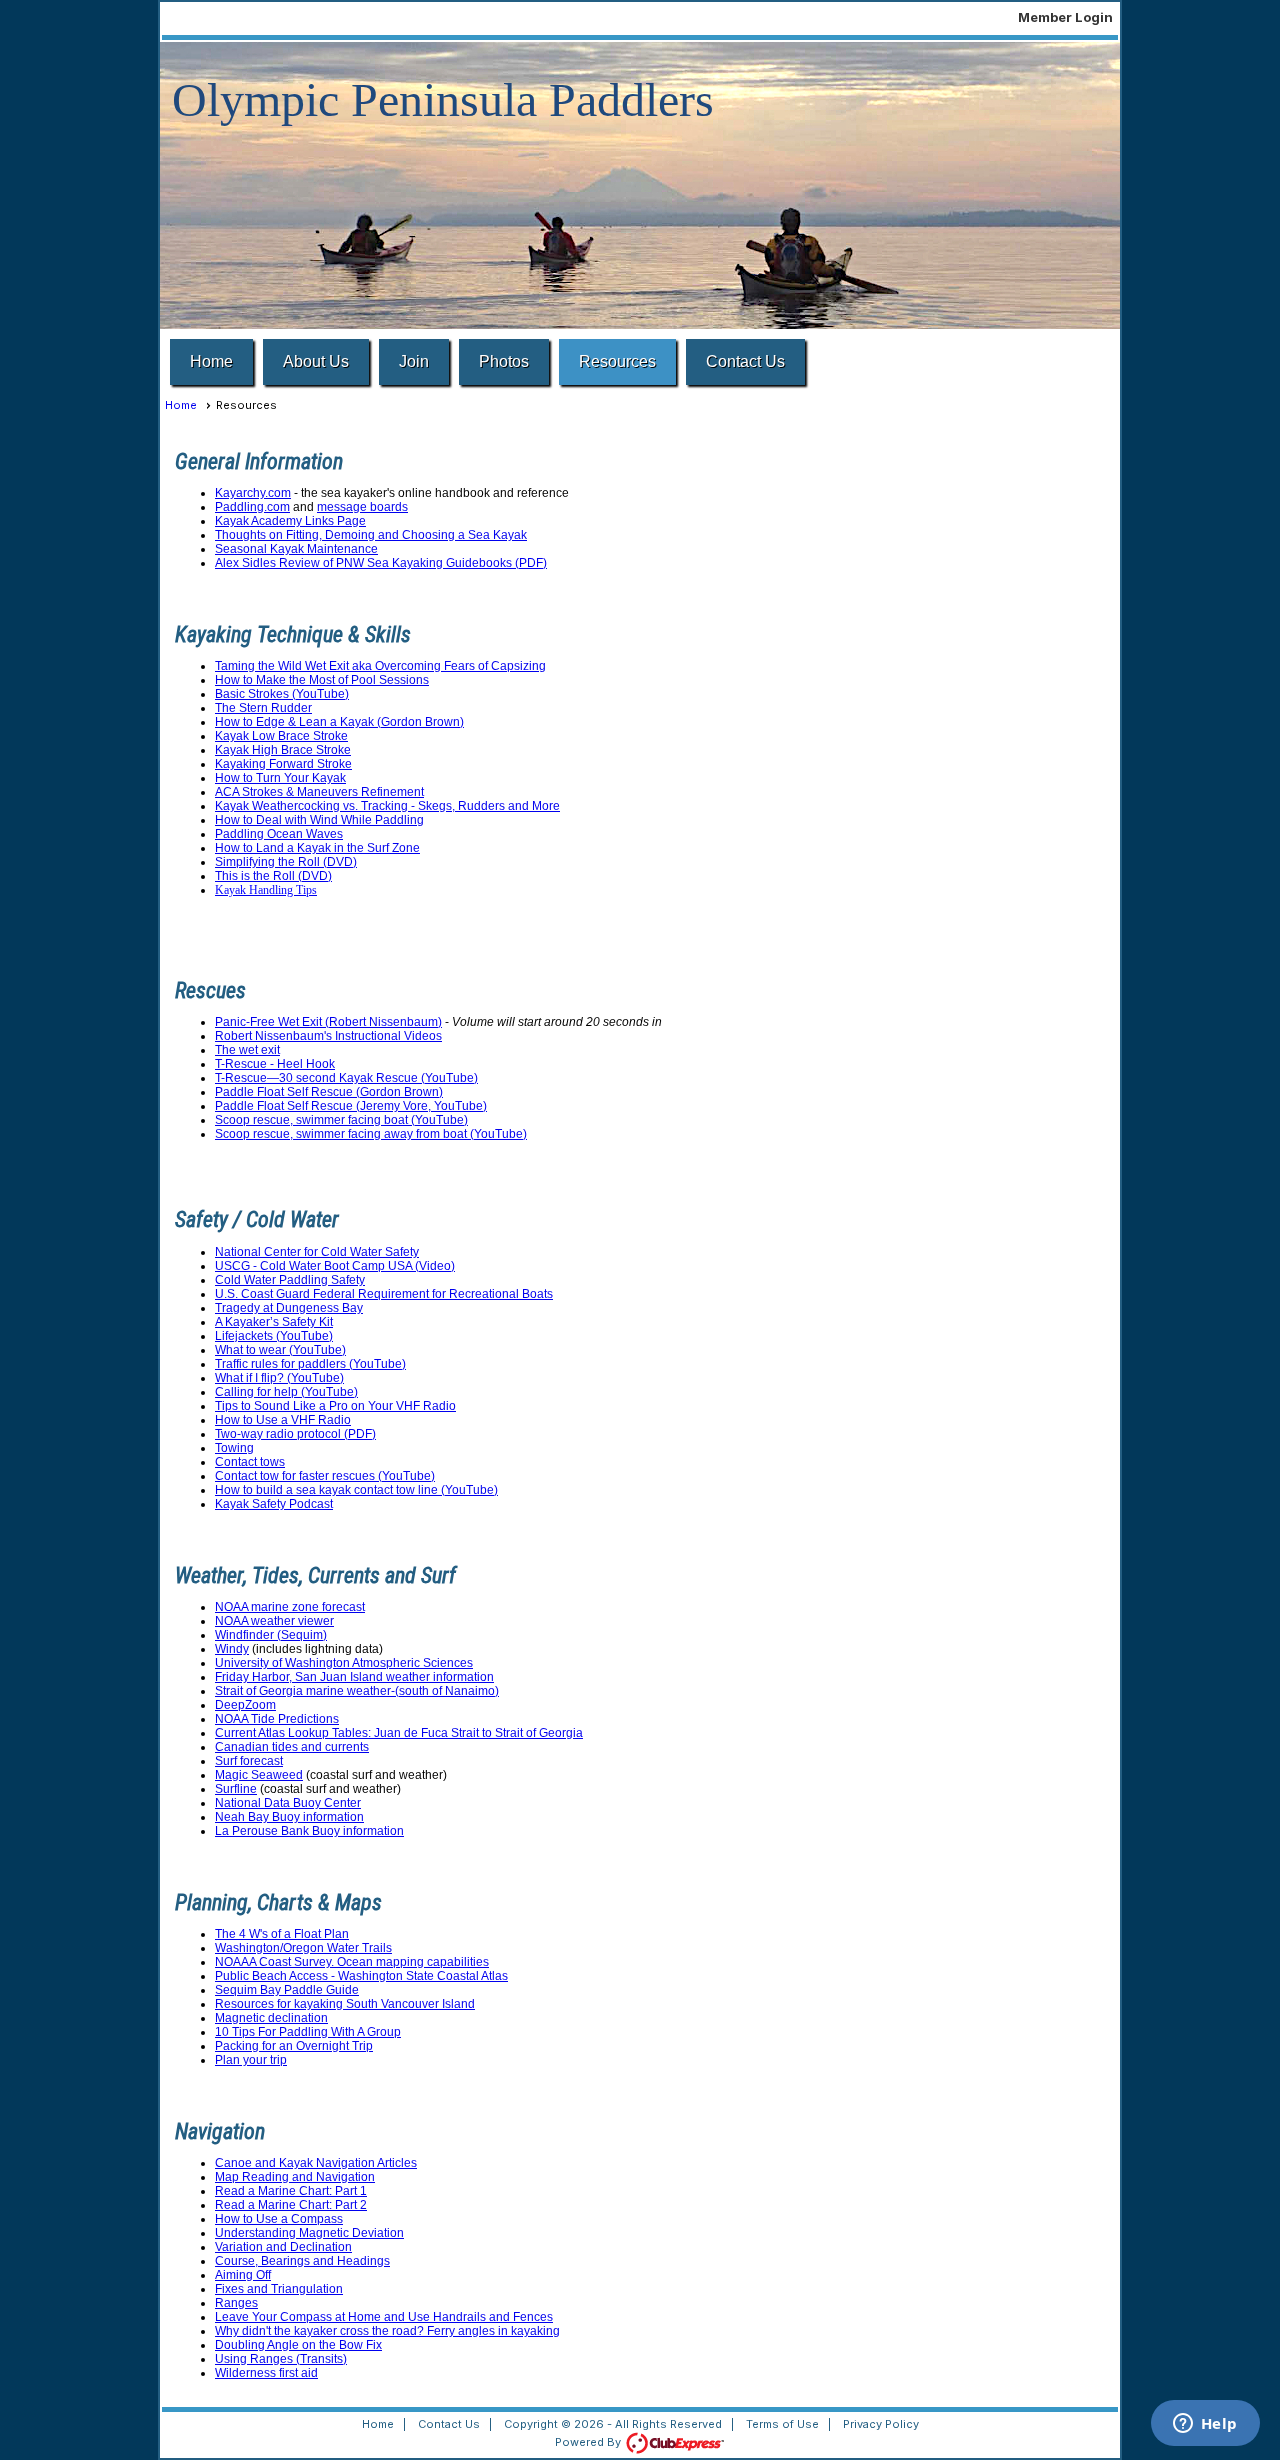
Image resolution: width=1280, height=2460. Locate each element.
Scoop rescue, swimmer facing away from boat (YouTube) (371, 1134)
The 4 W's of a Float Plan (282, 1934)
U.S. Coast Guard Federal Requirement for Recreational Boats (384, 1294)
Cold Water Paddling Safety (290, 1280)
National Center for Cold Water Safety (317, 1252)
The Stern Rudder (263, 708)
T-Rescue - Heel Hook (275, 1064)
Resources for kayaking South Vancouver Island (345, 2004)
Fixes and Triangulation (279, 2289)
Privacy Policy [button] (881, 2424)
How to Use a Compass (279, 2219)
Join (414, 361)
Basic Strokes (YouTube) (282, 694)
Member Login (1065, 17)
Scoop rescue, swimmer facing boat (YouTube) (341, 1120)
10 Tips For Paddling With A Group (308, 2032)
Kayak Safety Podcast (274, 1504)
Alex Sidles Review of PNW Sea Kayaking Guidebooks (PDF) (381, 563)
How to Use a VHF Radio (283, 1420)
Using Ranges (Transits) (281, 2359)
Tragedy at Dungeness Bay (289, 1308)
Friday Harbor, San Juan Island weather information (354, 1677)
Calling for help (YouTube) (286, 1392)
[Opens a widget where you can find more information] (1205, 2425)
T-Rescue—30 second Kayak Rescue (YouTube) (346, 1078)
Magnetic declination (271, 2018)
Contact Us (745, 361)
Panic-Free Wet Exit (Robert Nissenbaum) (328, 1022)
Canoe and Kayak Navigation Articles (316, 2163)
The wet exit (247, 1050)
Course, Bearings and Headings (302, 2261)
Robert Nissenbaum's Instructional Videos (328, 1036)
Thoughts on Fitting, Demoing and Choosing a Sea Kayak (371, 535)
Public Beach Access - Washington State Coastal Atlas (361, 1976)
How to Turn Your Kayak (280, 778)
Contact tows (250, 1462)
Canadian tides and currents (292, 1747)
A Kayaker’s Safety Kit (274, 1322)
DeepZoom (245, 1705)
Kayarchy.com (253, 493)
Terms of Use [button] (782, 2424)
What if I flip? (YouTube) (279, 1378)
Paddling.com (252, 507)
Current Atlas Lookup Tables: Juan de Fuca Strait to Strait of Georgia (399, 1733)
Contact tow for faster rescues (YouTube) (325, 1476)
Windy (232, 1649)
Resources (617, 361)
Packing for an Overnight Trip (294, 2046)
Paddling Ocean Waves (279, 834)
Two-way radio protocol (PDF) (295, 1434)
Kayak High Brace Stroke (283, 750)
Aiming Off (243, 2275)
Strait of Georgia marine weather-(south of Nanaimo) (357, 1691)
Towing (234, 1448)
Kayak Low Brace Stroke (281, 736)
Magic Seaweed (259, 1775)
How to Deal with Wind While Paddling (319, 820)
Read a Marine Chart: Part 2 (291, 2205)
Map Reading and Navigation (295, 2177)
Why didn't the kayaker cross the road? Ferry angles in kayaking (387, 2331)
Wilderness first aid (266, 2373)
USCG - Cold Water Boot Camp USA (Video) (335, 1266)
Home (211, 361)
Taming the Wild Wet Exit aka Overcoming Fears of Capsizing (380, 666)
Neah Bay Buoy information (289, 1817)
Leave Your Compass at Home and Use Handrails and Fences (384, 2317)
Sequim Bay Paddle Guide (287, 1990)
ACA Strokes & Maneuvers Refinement (319, 792)
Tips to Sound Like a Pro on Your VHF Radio (335, 1406)
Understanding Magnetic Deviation (309, 2233)
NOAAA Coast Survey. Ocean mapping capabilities (352, 1962)
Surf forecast (249, 1761)
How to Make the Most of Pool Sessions (322, 680)
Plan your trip (251, 2060)
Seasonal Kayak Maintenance (296, 549)
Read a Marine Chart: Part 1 (291, 2191)
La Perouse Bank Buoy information (309, 1831)
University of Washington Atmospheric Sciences (344, 1663)
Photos (504, 361)
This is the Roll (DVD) (273, 876)
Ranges (236, 2303)
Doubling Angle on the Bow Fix (298, 2345)
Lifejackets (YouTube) (274, 1336)
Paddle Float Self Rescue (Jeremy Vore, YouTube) (351, 1106)
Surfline (236, 1789)
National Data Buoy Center (288, 1803)
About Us (316, 361)
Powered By (589, 2442)
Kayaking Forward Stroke (283, 764)
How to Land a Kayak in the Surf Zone (317, 848)
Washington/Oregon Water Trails (303, 1948)
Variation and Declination (283, 2247)
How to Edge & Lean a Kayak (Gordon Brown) (339, 722)
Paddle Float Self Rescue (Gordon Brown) (329, 1092)
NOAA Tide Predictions (277, 1719)
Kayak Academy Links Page (290, 521)
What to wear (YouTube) (280, 1350)
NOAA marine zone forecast (290, 1607)
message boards (362, 507)
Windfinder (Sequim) (271, 1635)
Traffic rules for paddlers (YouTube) (310, 1364)
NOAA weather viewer (274, 1621)
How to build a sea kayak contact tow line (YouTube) (356, 1490)
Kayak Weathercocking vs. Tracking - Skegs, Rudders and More (387, 806)
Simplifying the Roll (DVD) (286, 862)
